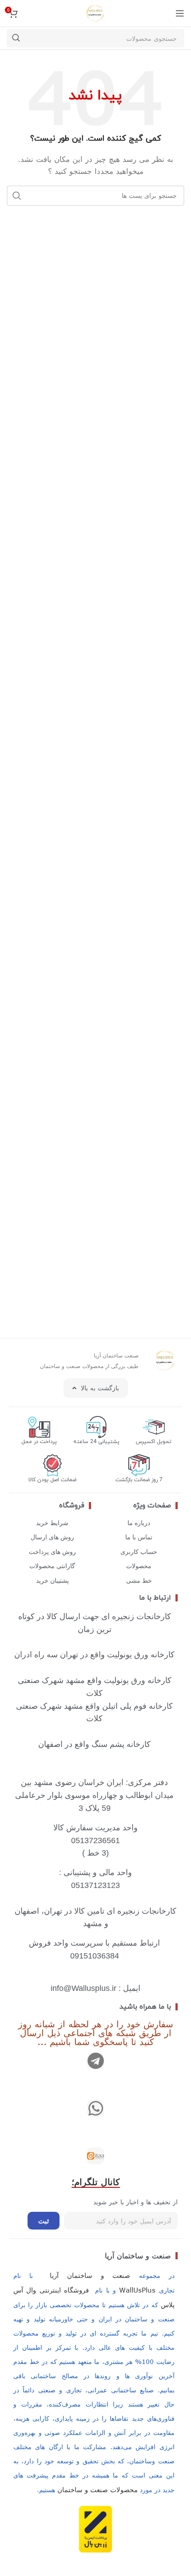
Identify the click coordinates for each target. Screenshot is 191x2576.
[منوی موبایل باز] (180, 13)
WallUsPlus (137, 2290)
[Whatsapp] (95, 2108)
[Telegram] (95, 2061)
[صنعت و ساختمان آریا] (95, 2156)
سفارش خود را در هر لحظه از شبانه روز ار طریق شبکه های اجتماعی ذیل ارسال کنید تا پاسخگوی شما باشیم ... (96, 2032)
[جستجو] (16, 38)
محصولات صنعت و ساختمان (97, 2489)
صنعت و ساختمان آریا (138, 2256)
